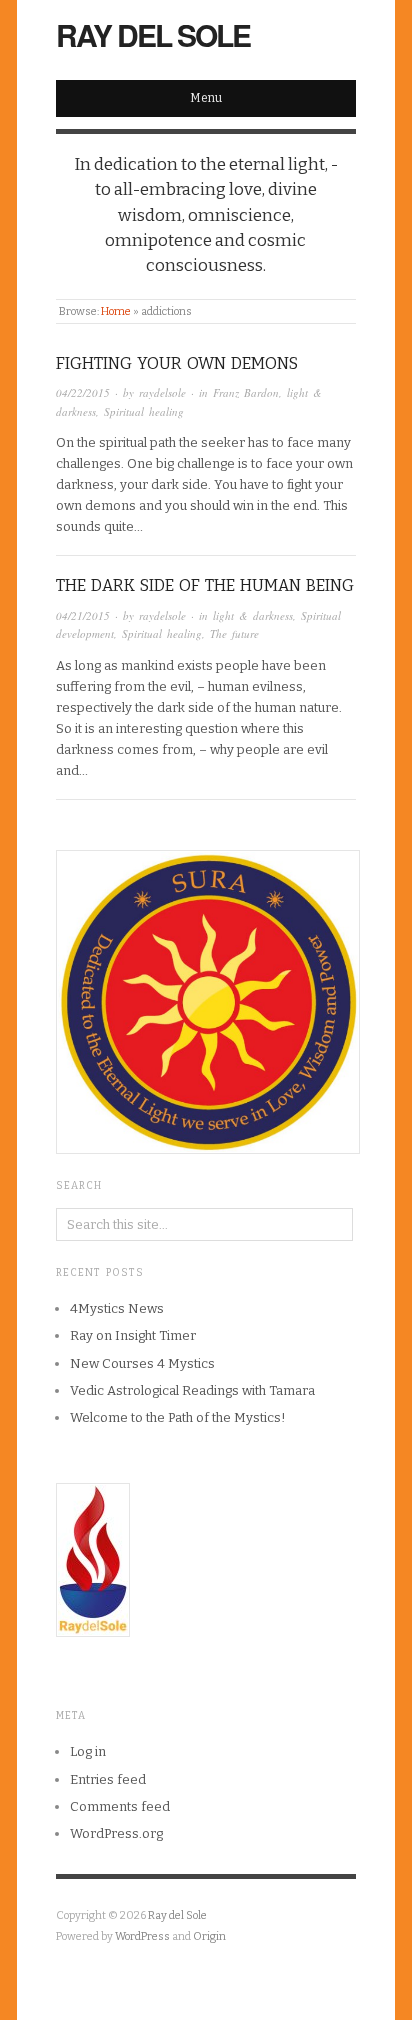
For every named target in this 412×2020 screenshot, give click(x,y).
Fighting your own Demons (177, 363)
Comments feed (120, 1806)
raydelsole (162, 392)
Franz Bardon (246, 392)
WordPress (142, 1936)
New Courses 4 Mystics (142, 1363)
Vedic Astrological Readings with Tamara (192, 1390)
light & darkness (253, 615)
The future (234, 633)
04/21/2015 (83, 615)
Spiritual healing (144, 411)
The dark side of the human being (205, 585)
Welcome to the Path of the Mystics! (178, 1417)
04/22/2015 (83, 392)
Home (116, 311)
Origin (209, 1936)
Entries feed (108, 1779)
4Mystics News (117, 1308)
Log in (88, 1751)
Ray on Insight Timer (133, 1335)
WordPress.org (116, 1833)
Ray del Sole (153, 34)
